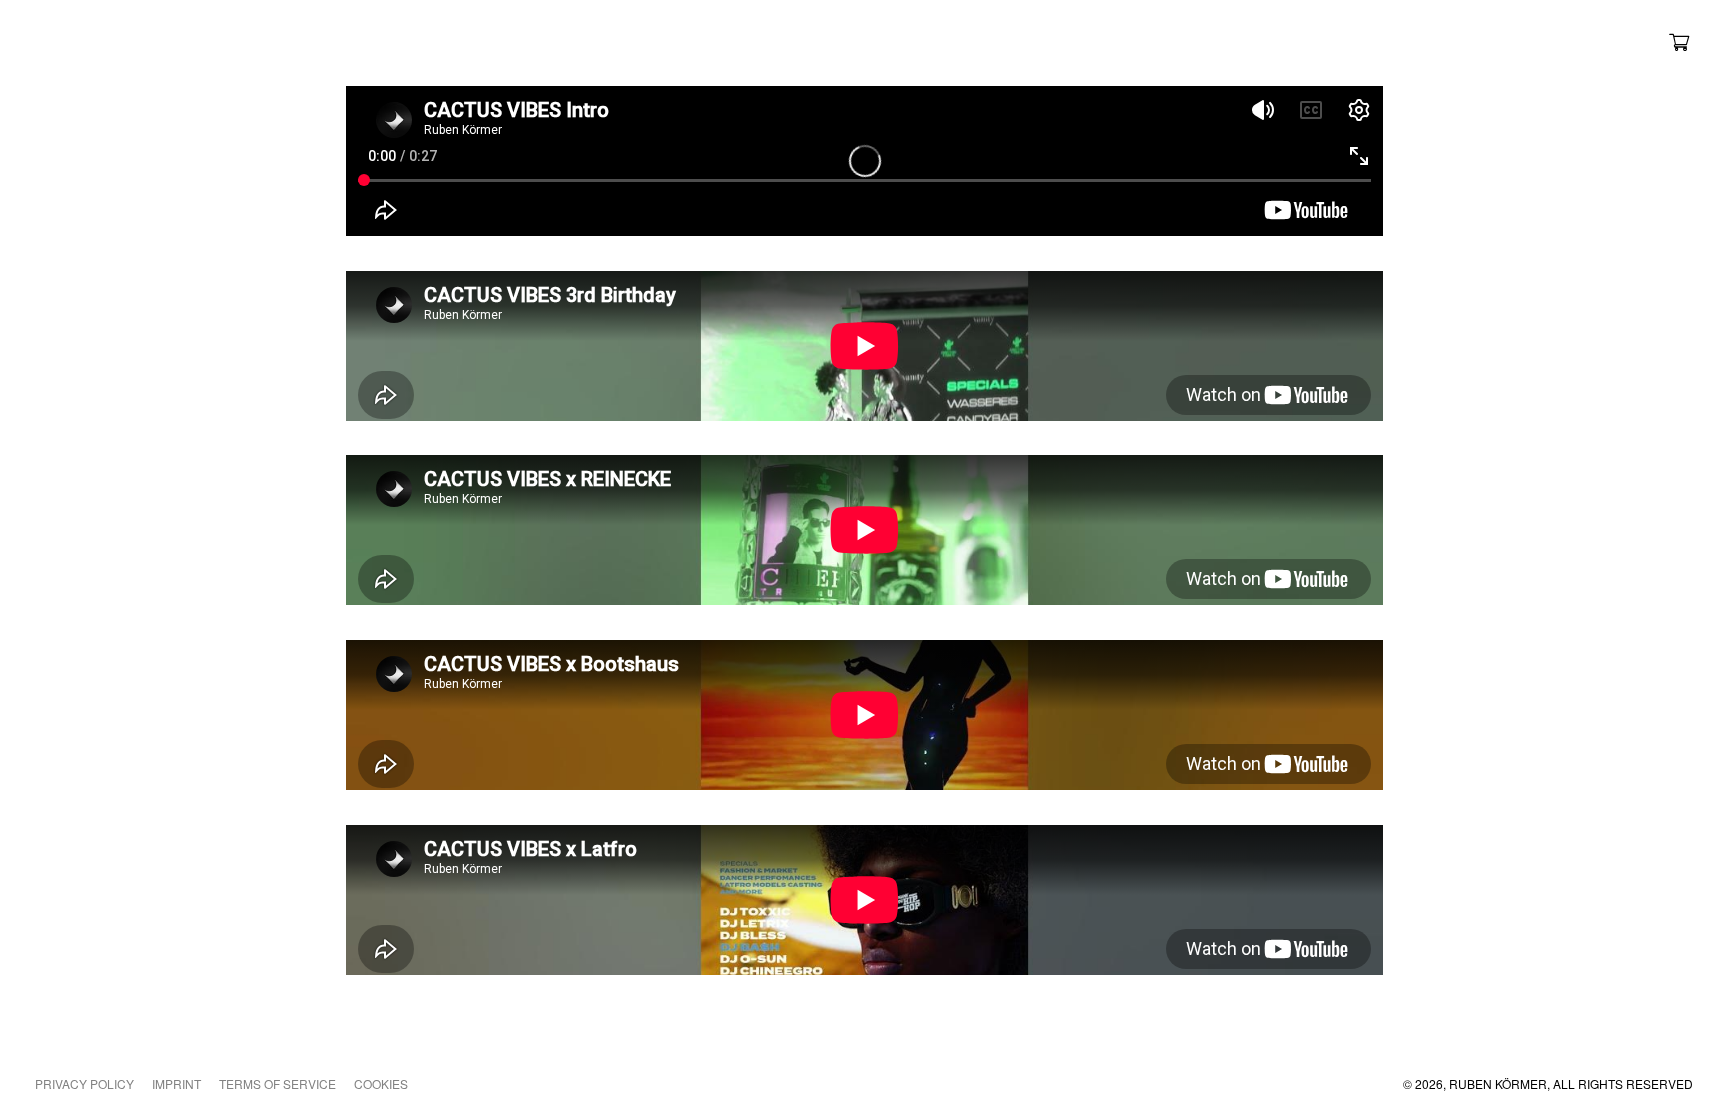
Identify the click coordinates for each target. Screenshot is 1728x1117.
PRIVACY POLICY (84, 1083)
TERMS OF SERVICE (277, 1083)
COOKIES (381, 1083)
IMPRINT (176, 1083)
